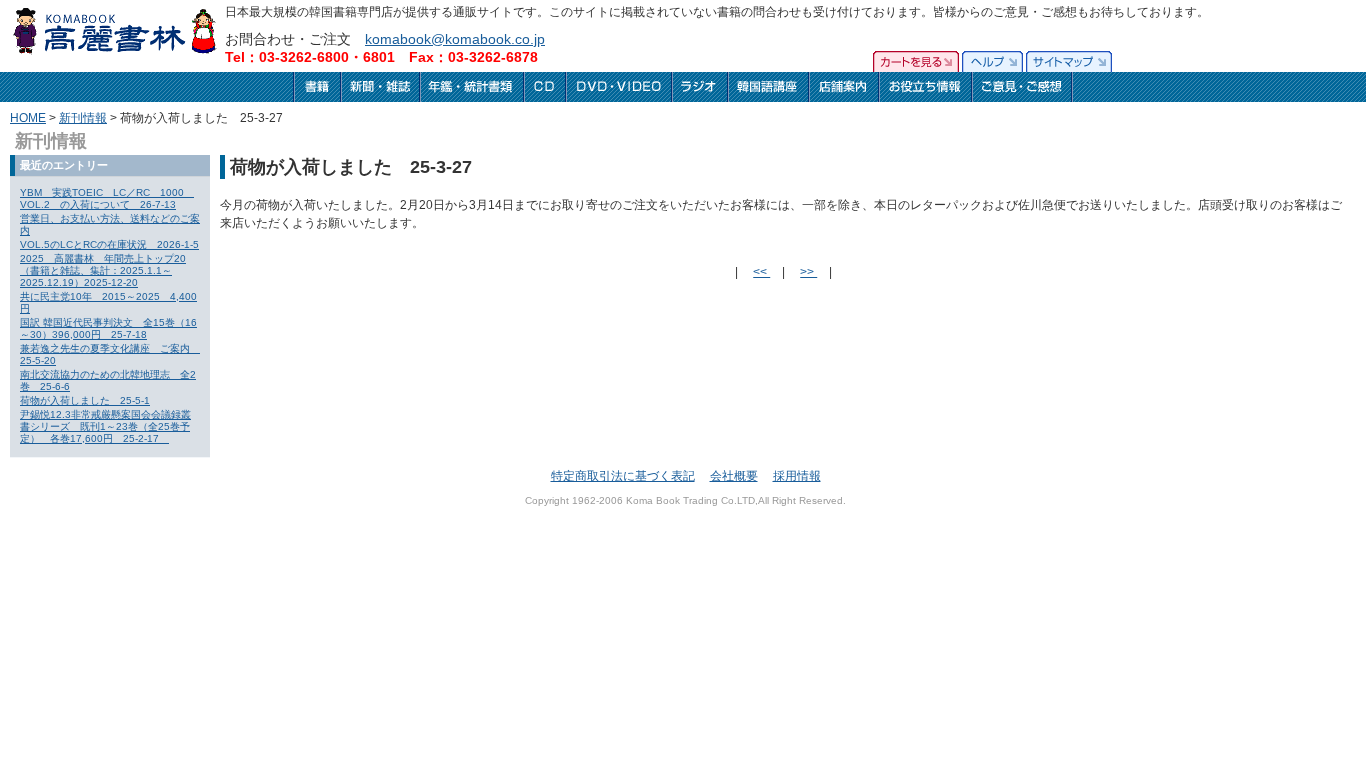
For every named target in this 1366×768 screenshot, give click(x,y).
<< (761, 272)
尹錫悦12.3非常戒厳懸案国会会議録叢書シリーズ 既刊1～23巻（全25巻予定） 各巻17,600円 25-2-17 (105, 426)
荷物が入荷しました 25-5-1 (85, 400)
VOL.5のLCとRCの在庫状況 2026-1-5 (109, 244)
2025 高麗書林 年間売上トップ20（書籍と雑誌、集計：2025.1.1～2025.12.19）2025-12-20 (103, 270)
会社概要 (734, 476)
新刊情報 (83, 118)
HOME (28, 118)
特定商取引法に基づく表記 (623, 476)
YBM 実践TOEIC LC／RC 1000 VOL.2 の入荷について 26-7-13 (107, 198)
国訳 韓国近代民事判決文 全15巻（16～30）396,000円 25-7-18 (108, 328)
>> (808, 272)
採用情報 (797, 476)
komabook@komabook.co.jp (455, 39)
